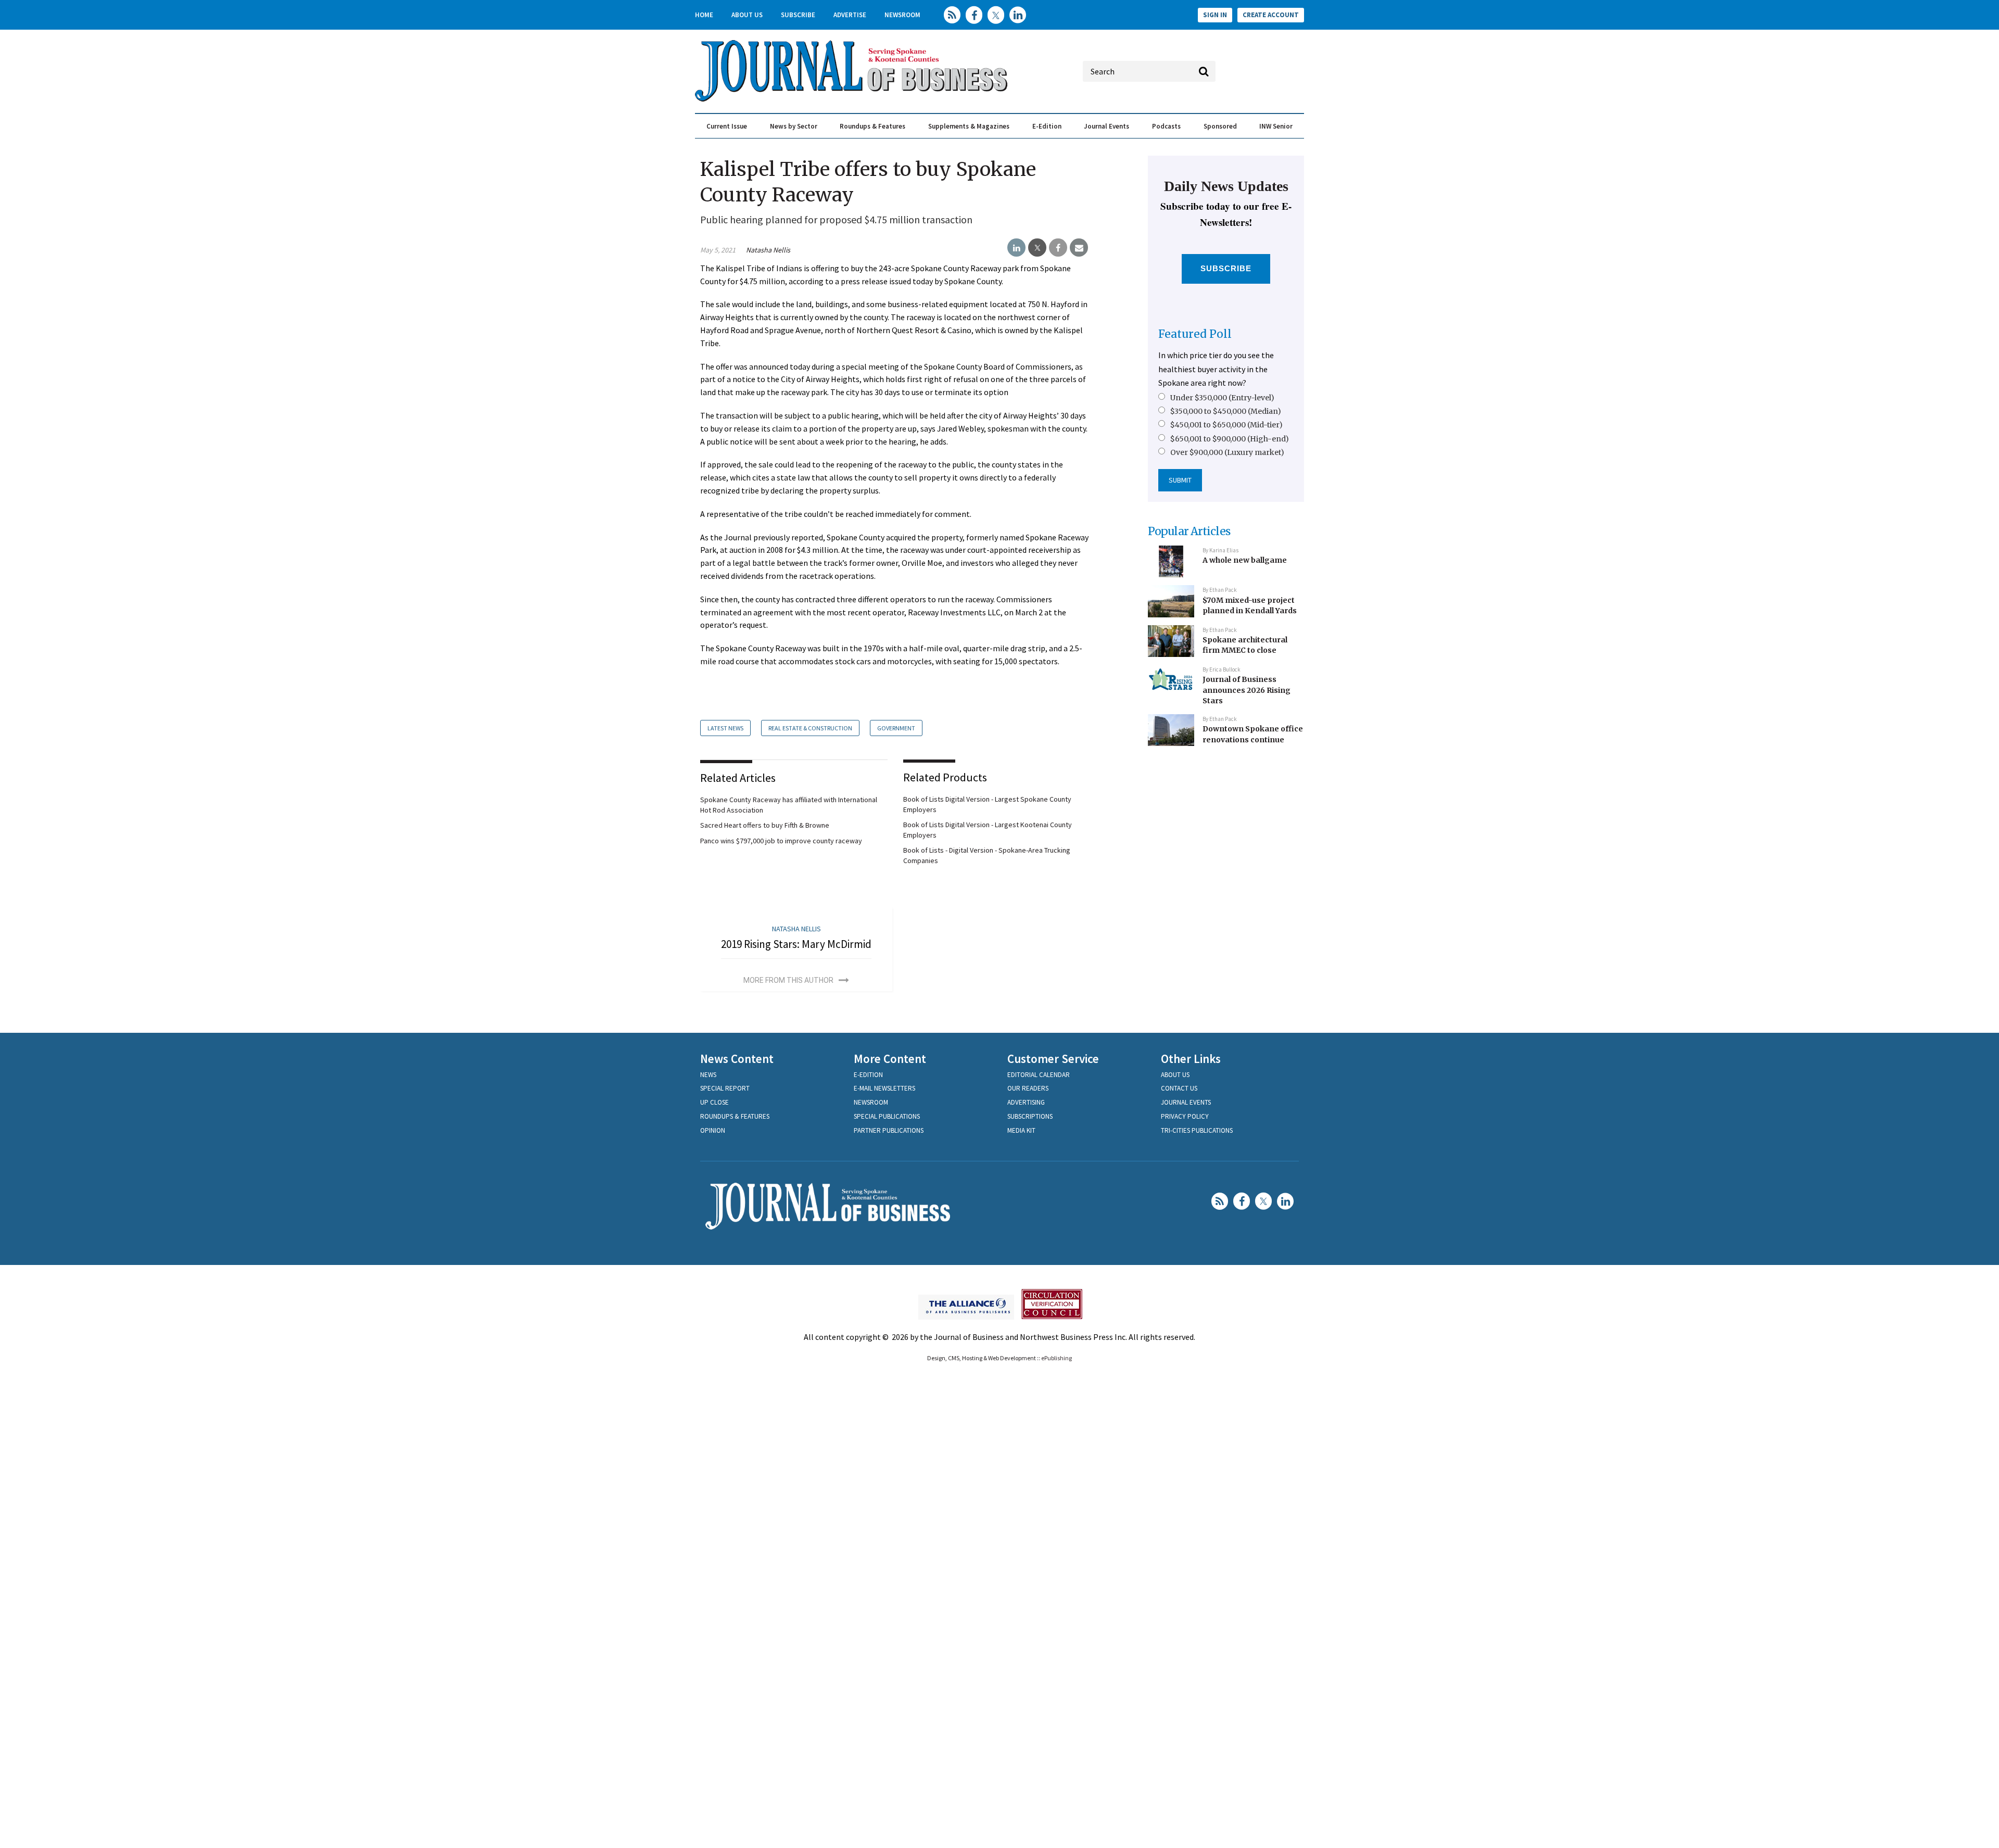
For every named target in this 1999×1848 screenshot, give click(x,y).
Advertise (850, 15)
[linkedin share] (1016, 248)
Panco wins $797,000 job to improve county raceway (781, 841)
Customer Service (1053, 1059)
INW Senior (1276, 126)
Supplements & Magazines (969, 126)
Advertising (1026, 1102)
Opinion (713, 1130)
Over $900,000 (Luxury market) (1227, 452)
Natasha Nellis (768, 250)
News (708, 1075)
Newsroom (902, 15)
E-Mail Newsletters (884, 1088)
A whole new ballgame (1245, 560)
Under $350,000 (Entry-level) (1222, 398)
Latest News (725, 728)
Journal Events (1106, 126)
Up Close (714, 1102)
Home (704, 15)
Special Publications (887, 1116)
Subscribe (798, 15)
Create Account (1271, 15)
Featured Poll (1195, 334)
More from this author (788, 980)
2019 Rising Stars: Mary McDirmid (796, 944)
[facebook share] (1058, 248)
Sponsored (1220, 126)
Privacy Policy (1185, 1116)
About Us (747, 15)
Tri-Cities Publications (1197, 1130)
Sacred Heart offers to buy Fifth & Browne (765, 825)
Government (896, 728)
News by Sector (794, 126)
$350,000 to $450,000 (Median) (1226, 411)
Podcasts (1166, 126)
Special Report (725, 1088)
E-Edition (1047, 126)
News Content (737, 1059)
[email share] (1079, 248)
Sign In (1215, 15)
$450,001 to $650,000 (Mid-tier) (1226, 425)
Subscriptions (1030, 1116)
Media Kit (1021, 1130)
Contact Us (1179, 1088)
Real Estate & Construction (810, 728)
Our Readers (1028, 1088)
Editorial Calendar (1039, 1075)
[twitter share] (1037, 248)
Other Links (1191, 1059)
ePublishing (1057, 1358)
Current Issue (727, 126)
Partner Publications (889, 1130)
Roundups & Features (872, 126)
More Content (890, 1059)
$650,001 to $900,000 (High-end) (1230, 439)
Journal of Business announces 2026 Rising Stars (1247, 690)
